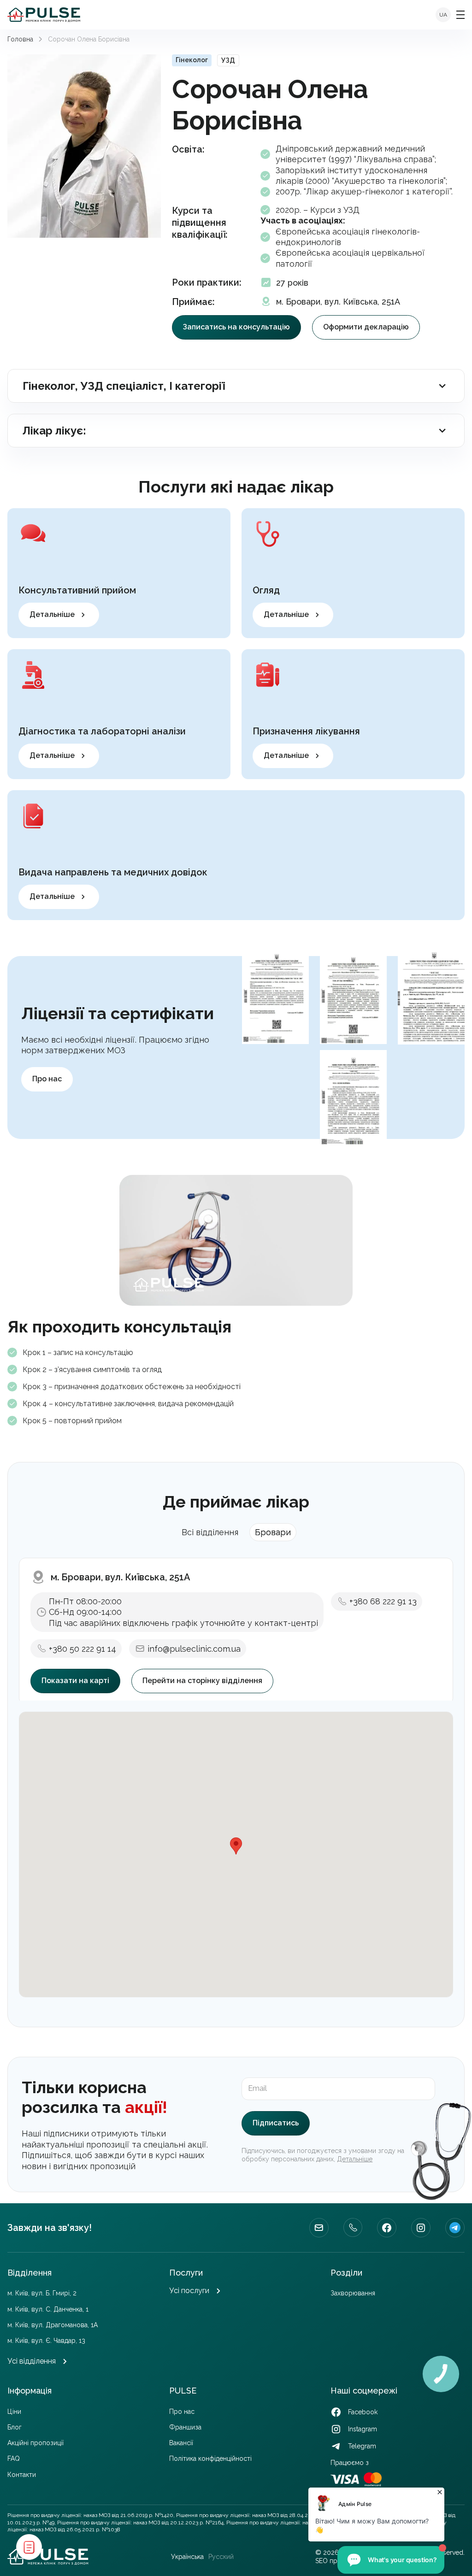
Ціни (14, 2412)
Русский (221, 2557)
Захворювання (353, 2293)
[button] (236, 1846)
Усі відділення (32, 2361)
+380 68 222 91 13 (383, 1601)
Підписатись (276, 2123)
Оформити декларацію (366, 327)
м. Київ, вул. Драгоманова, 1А (53, 2325)
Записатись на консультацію (236, 327)
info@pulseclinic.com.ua (194, 1649)
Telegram (455, 2228)
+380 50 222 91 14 (83, 1649)
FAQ (14, 2459)
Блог (15, 2427)
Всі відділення (210, 1532)
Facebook (387, 2228)
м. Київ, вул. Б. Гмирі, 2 (42, 2293)
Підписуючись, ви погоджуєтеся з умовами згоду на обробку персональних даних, (323, 2155)
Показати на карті (75, 1681)
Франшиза (185, 2427)
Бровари (273, 1532)
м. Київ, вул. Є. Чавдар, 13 (46, 2341)
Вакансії (181, 2443)
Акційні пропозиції (35, 2443)
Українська (187, 2557)
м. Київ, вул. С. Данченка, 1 (48, 2309)
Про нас (47, 1079)
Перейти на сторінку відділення (202, 1681)
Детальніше (52, 614)
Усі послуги (189, 2291)
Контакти (22, 2475)
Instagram (421, 2228)
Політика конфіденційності (210, 2459)
